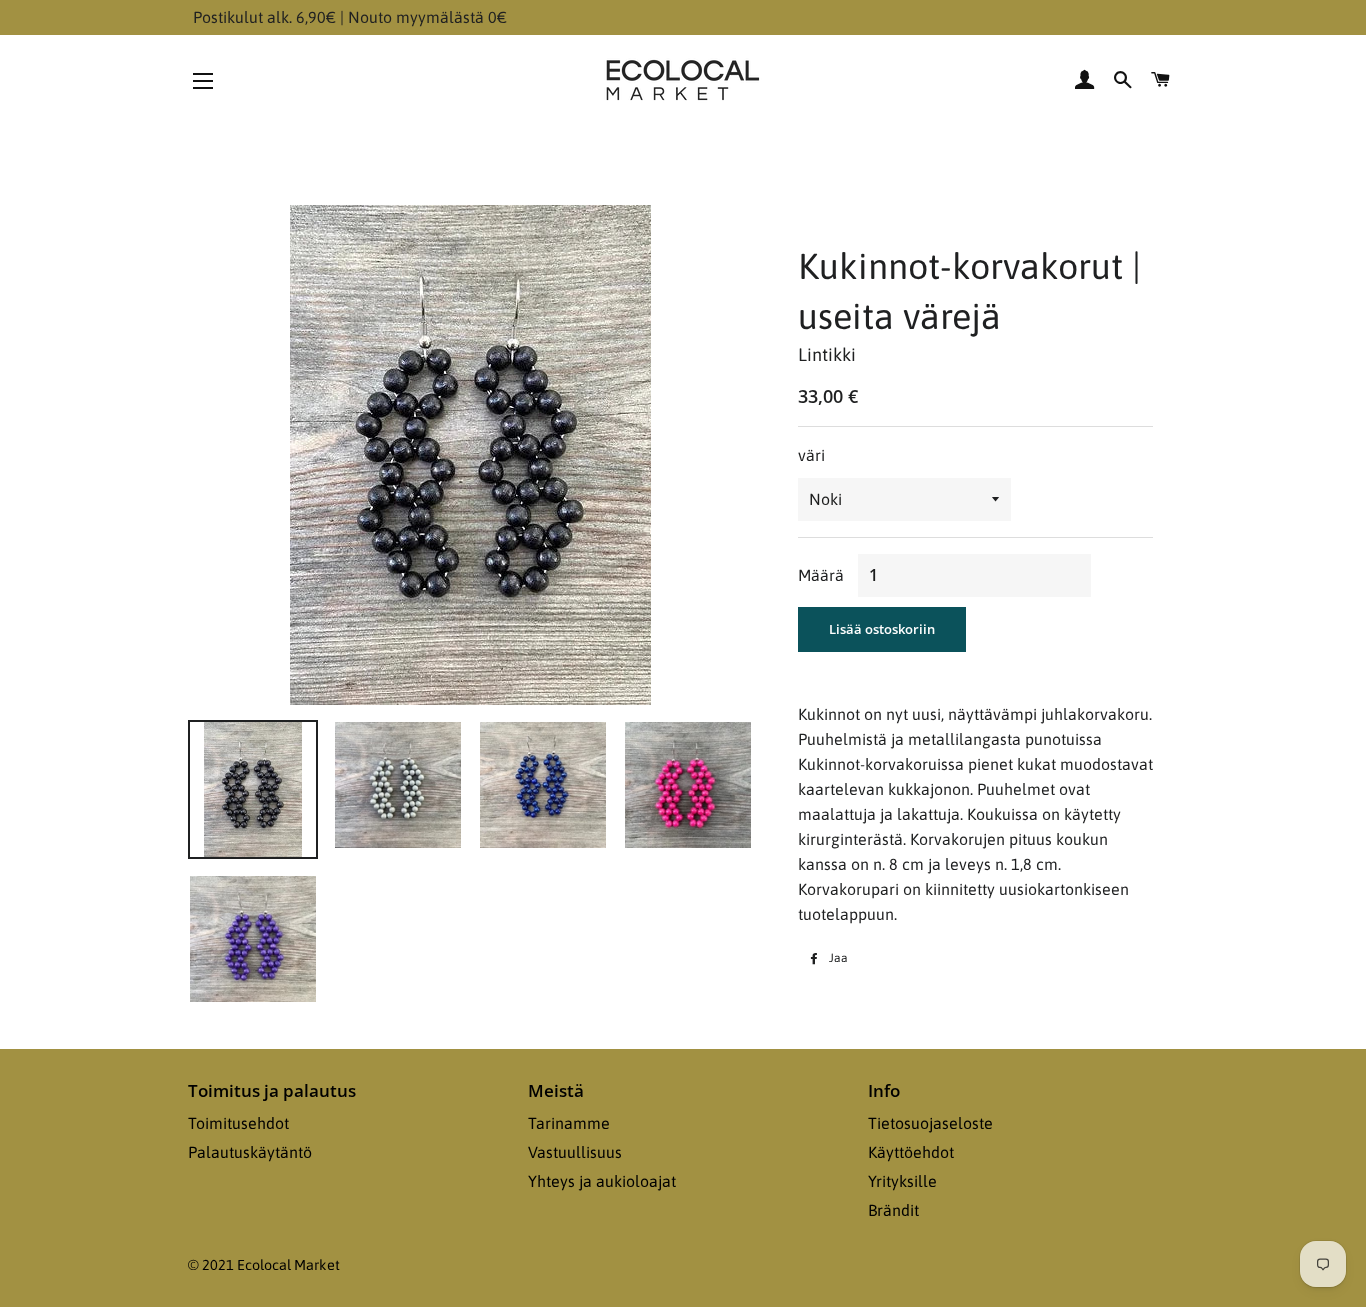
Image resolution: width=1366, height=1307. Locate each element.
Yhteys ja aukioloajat (602, 1181)
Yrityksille (902, 1181)
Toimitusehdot (238, 1123)
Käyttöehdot (911, 1152)
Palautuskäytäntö (250, 1152)
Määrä (821, 575)
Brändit (893, 1210)
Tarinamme (569, 1123)
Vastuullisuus (575, 1152)
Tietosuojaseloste (930, 1123)
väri (811, 455)
